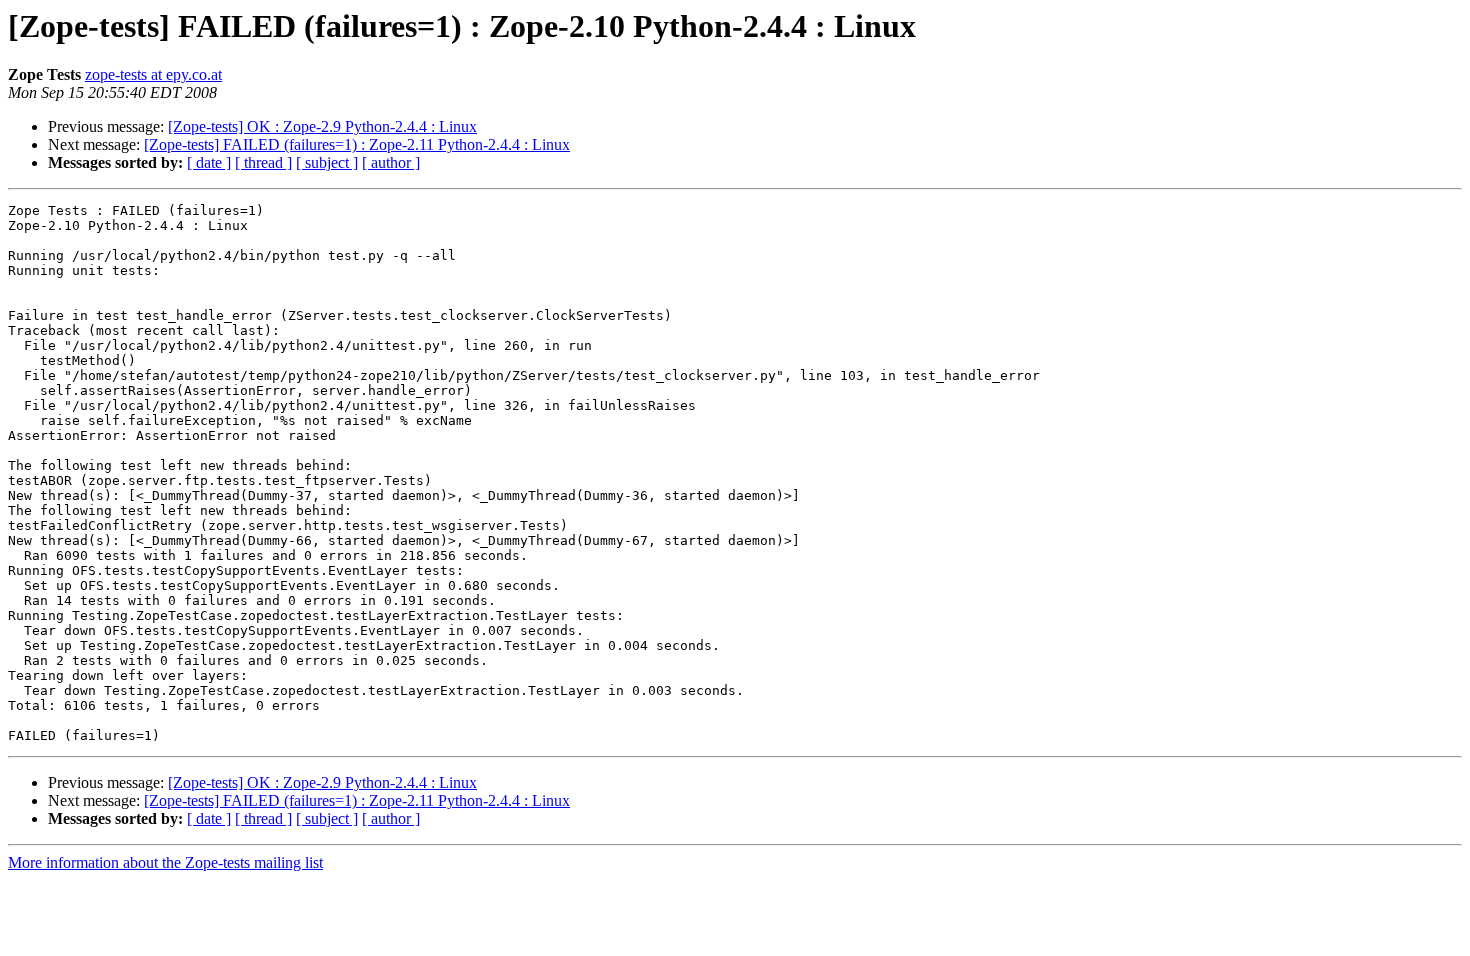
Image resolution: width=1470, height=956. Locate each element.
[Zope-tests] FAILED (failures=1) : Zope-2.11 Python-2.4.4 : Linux (357, 144)
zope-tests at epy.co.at (153, 74)
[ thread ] (263, 162)
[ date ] (209, 162)
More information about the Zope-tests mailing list (165, 862)
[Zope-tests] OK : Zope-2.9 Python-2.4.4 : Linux (322, 126)
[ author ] (391, 162)
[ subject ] (327, 162)
